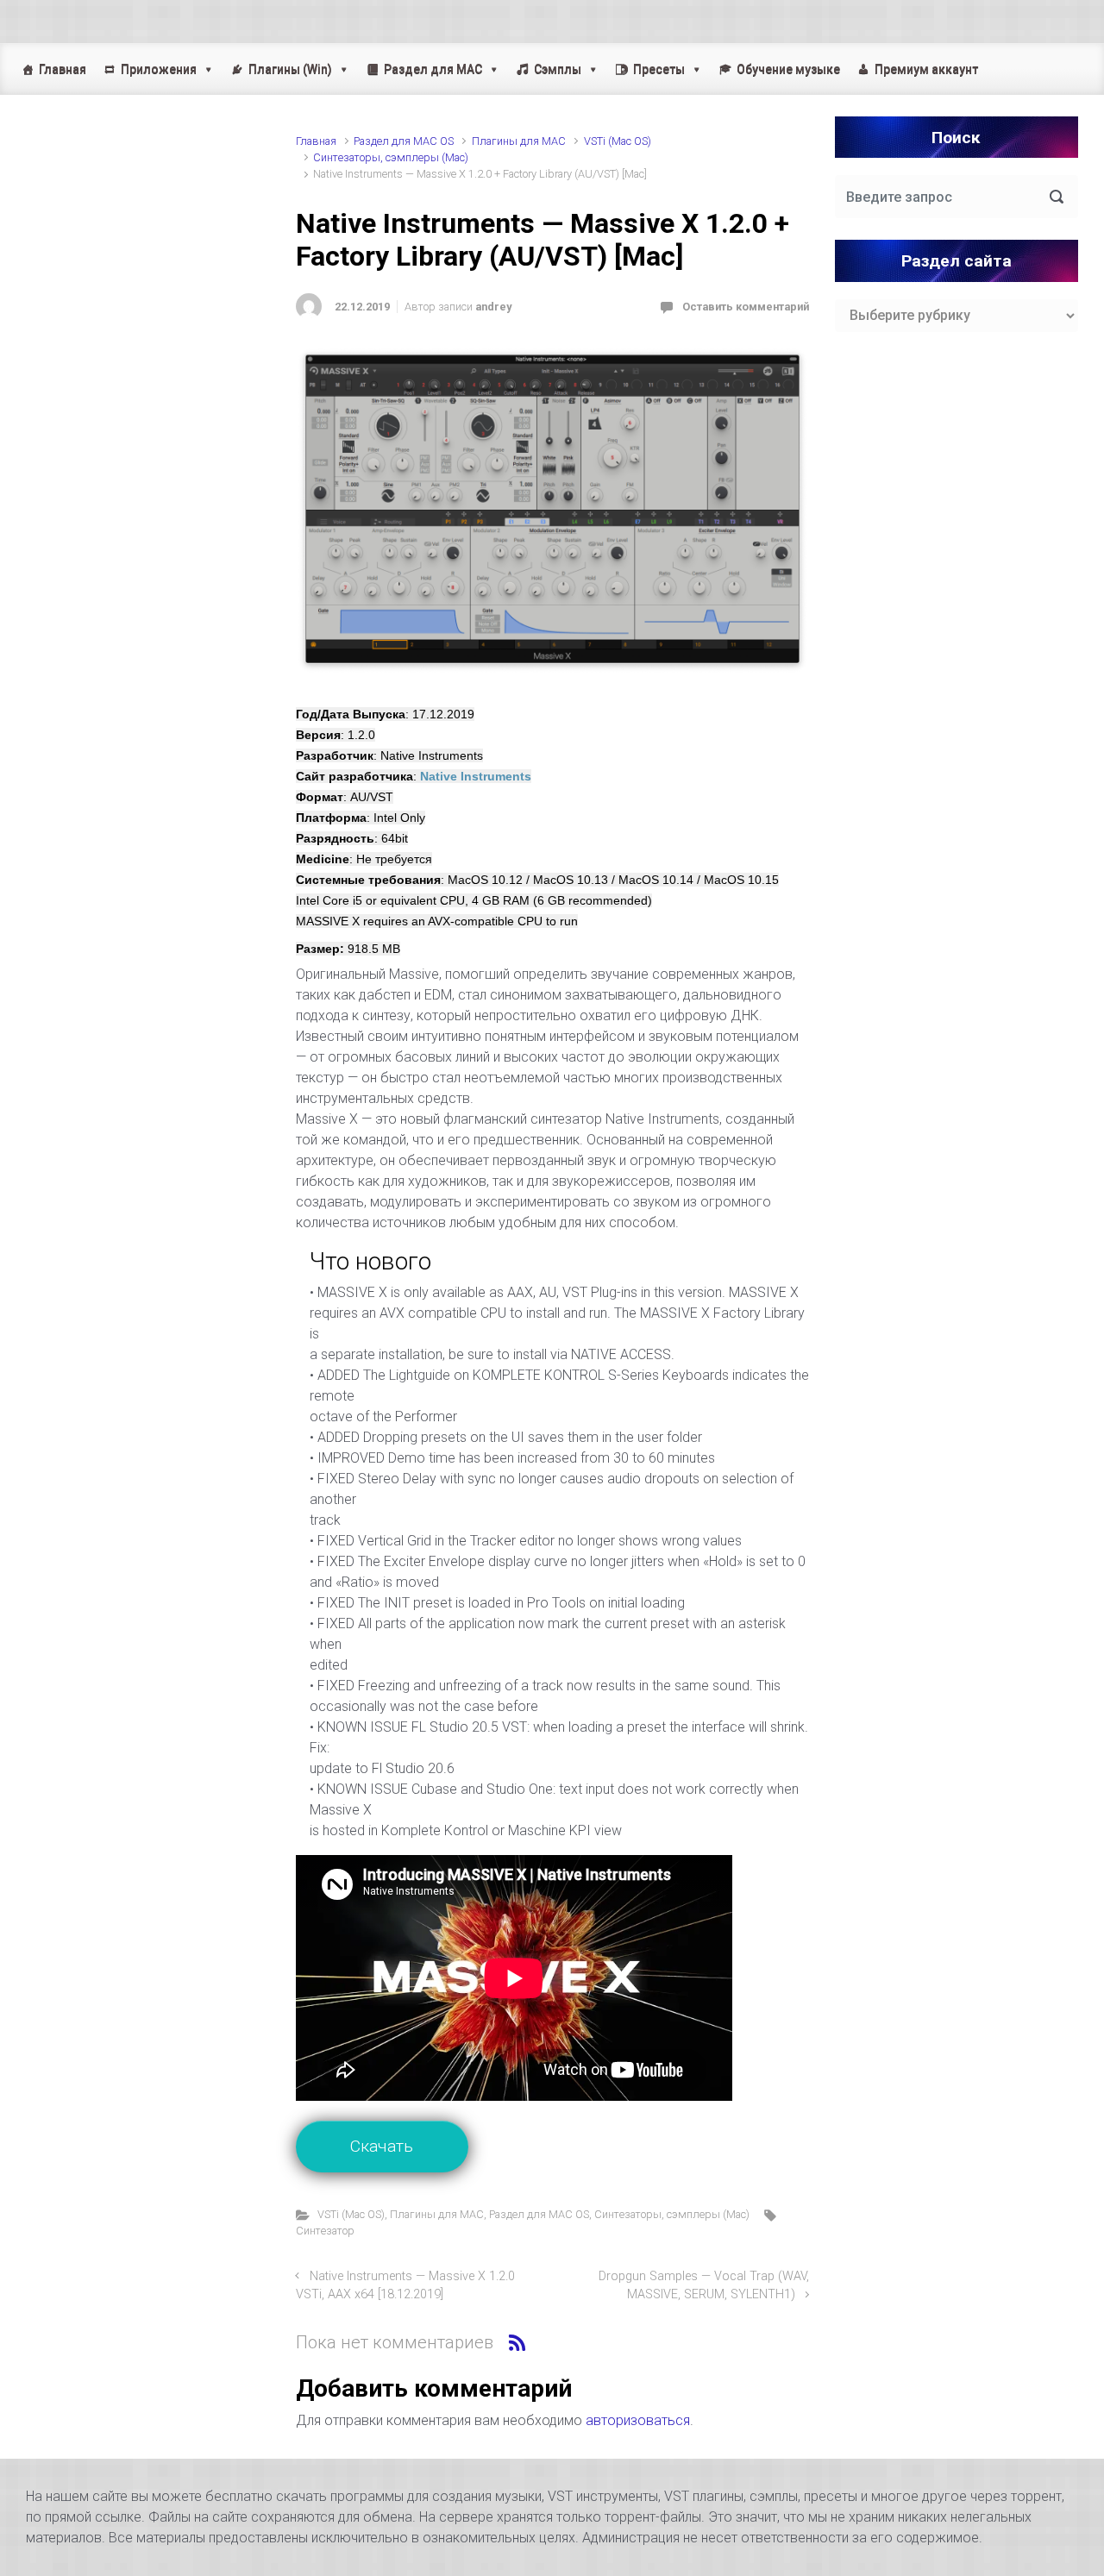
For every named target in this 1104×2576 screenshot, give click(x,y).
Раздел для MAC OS (404, 141)
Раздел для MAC (433, 69)
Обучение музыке (788, 69)
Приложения (159, 69)
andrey (493, 307)
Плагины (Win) (290, 69)
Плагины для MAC (519, 141)
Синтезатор (325, 2231)
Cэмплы (558, 69)
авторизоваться (638, 2420)
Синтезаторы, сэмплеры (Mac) (391, 157)
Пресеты (659, 69)
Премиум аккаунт (926, 69)
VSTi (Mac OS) (618, 141)
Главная (63, 69)
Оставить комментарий (746, 307)
